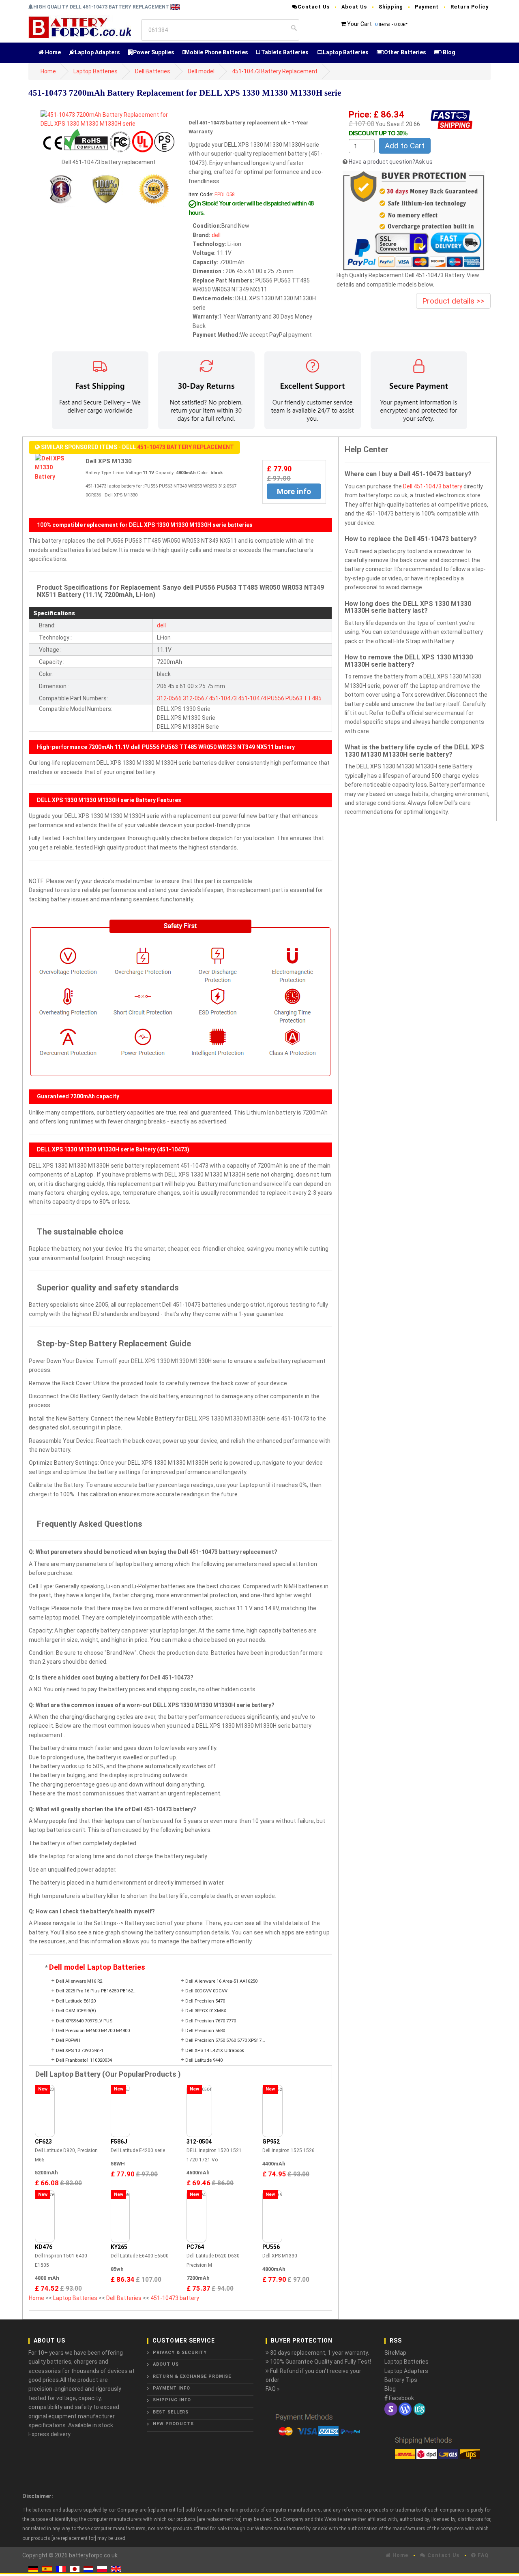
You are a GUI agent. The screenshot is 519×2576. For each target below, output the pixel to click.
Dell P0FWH (68, 2040)
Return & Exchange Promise (192, 2376)
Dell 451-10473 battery (433, 486)
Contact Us (314, 7)
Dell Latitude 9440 (204, 2060)
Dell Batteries (153, 71)
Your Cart (359, 24)
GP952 (271, 2142)
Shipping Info (172, 2400)
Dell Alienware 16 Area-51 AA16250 (221, 1981)
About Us (354, 7)
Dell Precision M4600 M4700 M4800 (93, 2031)
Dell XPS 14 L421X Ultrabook (215, 2051)
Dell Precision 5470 (205, 2001)
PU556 (276, 698)
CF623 (43, 2142)
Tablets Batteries (284, 52)
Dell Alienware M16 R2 (79, 1981)
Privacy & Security (180, 2352)
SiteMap (395, 2353)
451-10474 (252, 698)
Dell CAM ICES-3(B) (76, 2011)
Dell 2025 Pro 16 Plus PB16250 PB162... (96, 1991)
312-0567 (195, 698)
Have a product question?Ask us (391, 162)
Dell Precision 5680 (205, 2031)
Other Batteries (405, 52)
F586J (119, 2142)
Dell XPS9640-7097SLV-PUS (84, 2021)
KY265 (119, 2247)
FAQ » (273, 2389)
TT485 (313, 698)
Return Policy (470, 7)
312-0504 (199, 2142)
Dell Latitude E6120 (76, 2001)
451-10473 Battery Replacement (275, 71)
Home (52, 52)
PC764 (195, 2247)
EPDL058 (225, 194)
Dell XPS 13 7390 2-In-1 (80, 2051)
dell (216, 235)
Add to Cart (405, 146)
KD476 (44, 2247)
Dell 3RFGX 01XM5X (206, 2011)
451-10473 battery (175, 2298)
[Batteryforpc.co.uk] (80, 27)
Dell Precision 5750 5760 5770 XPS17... (225, 2040)
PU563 (294, 698)
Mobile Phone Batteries (217, 52)
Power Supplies (154, 52)
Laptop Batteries (346, 52)
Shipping (391, 7)
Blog (448, 52)
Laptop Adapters (97, 52)
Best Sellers (171, 2412)
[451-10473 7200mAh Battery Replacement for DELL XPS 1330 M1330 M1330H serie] (108, 119)
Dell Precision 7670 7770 (211, 2021)
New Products (173, 2424)
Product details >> (453, 301)
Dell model (201, 71)
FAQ (482, 2555)
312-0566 (169, 698)
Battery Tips (401, 2380)
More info (294, 491)
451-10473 (223, 698)
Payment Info (172, 2388)
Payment (427, 7)
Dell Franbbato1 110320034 (84, 2060)
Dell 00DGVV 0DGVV (206, 1991)
